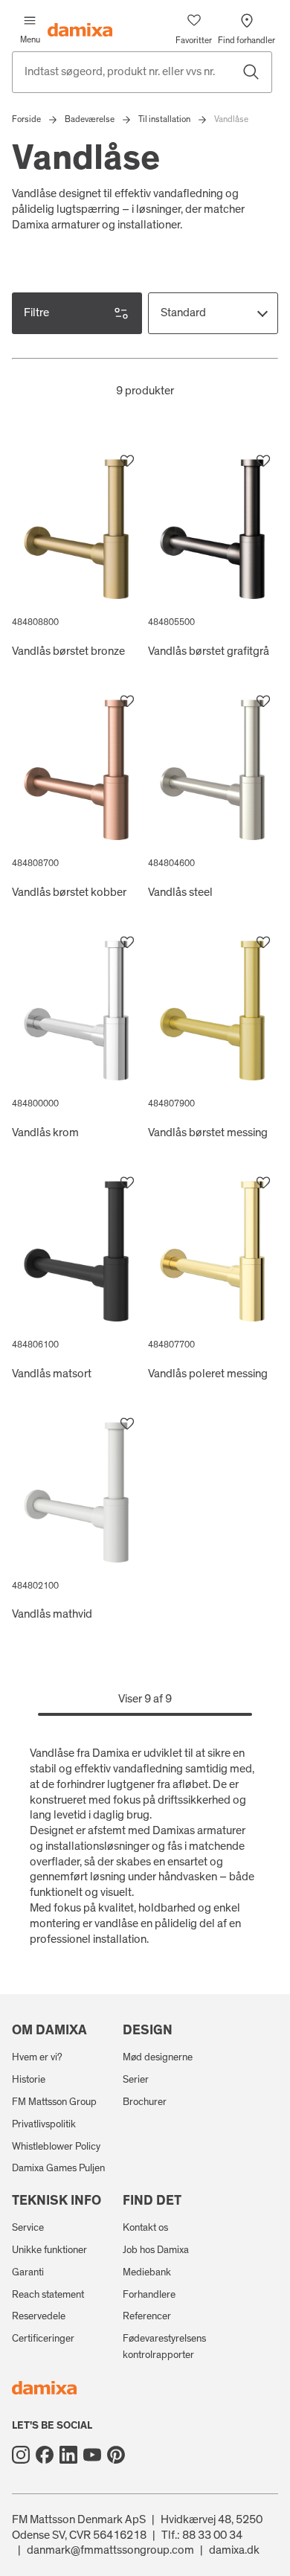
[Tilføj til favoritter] (127, 461)
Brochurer (145, 2102)
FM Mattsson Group (54, 2102)
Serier (136, 2080)
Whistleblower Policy (56, 2147)
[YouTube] (92, 2455)
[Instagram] (21, 2455)
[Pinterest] (116, 2455)
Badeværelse (90, 119)
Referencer (147, 2316)
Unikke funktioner (49, 2250)
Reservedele (39, 2316)
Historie (29, 2080)
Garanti (28, 2272)
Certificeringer (43, 2339)
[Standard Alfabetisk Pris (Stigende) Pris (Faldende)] (213, 313)
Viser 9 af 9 (145, 1699)
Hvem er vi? (37, 2057)
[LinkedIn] (68, 2455)
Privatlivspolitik (44, 2124)
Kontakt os (145, 2228)
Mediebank (147, 2272)
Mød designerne (158, 2057)
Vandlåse (231, 119)
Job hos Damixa (156, 2250)
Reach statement (48, 2295)
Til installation (164, 119)
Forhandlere (149, 2295)
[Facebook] (45, 2455)
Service (28, 2228)
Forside (26, 119)
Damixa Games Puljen (58, 2168)
